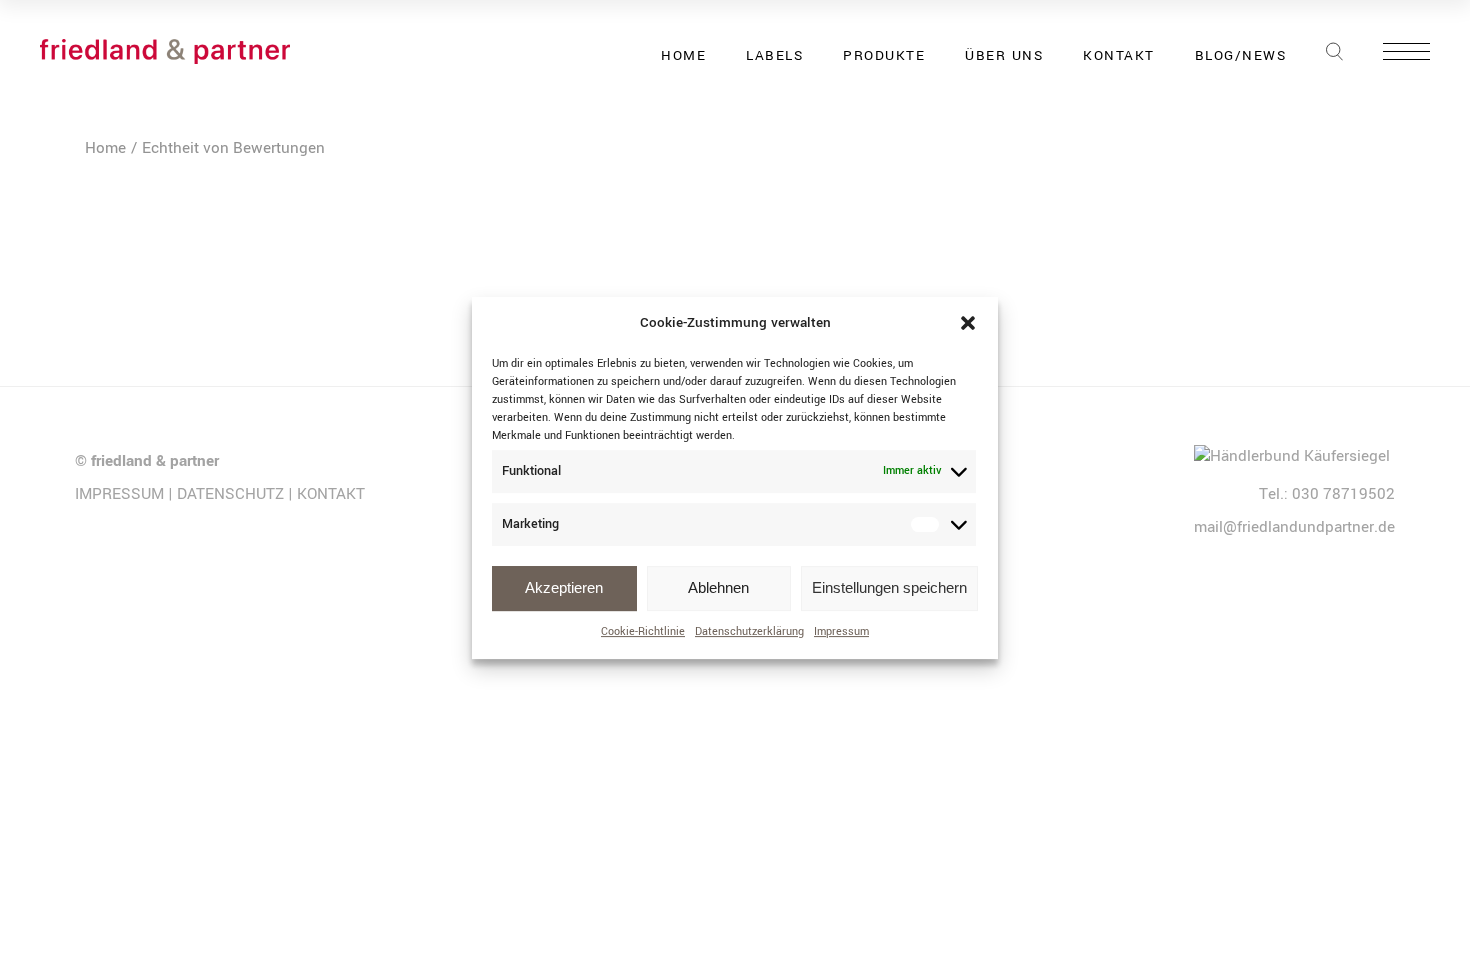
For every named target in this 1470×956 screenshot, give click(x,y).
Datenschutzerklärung (749, 631)
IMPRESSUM (119, 494)
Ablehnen (718, 587)
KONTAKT (331, 494)
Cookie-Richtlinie (643, 631)
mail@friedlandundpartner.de (1294, 527)
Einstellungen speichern (889, 587)
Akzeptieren (564, 587)
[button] (968, 324)
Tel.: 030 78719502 (1327, 494)
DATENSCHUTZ (230, 494)
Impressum (841, 631)
